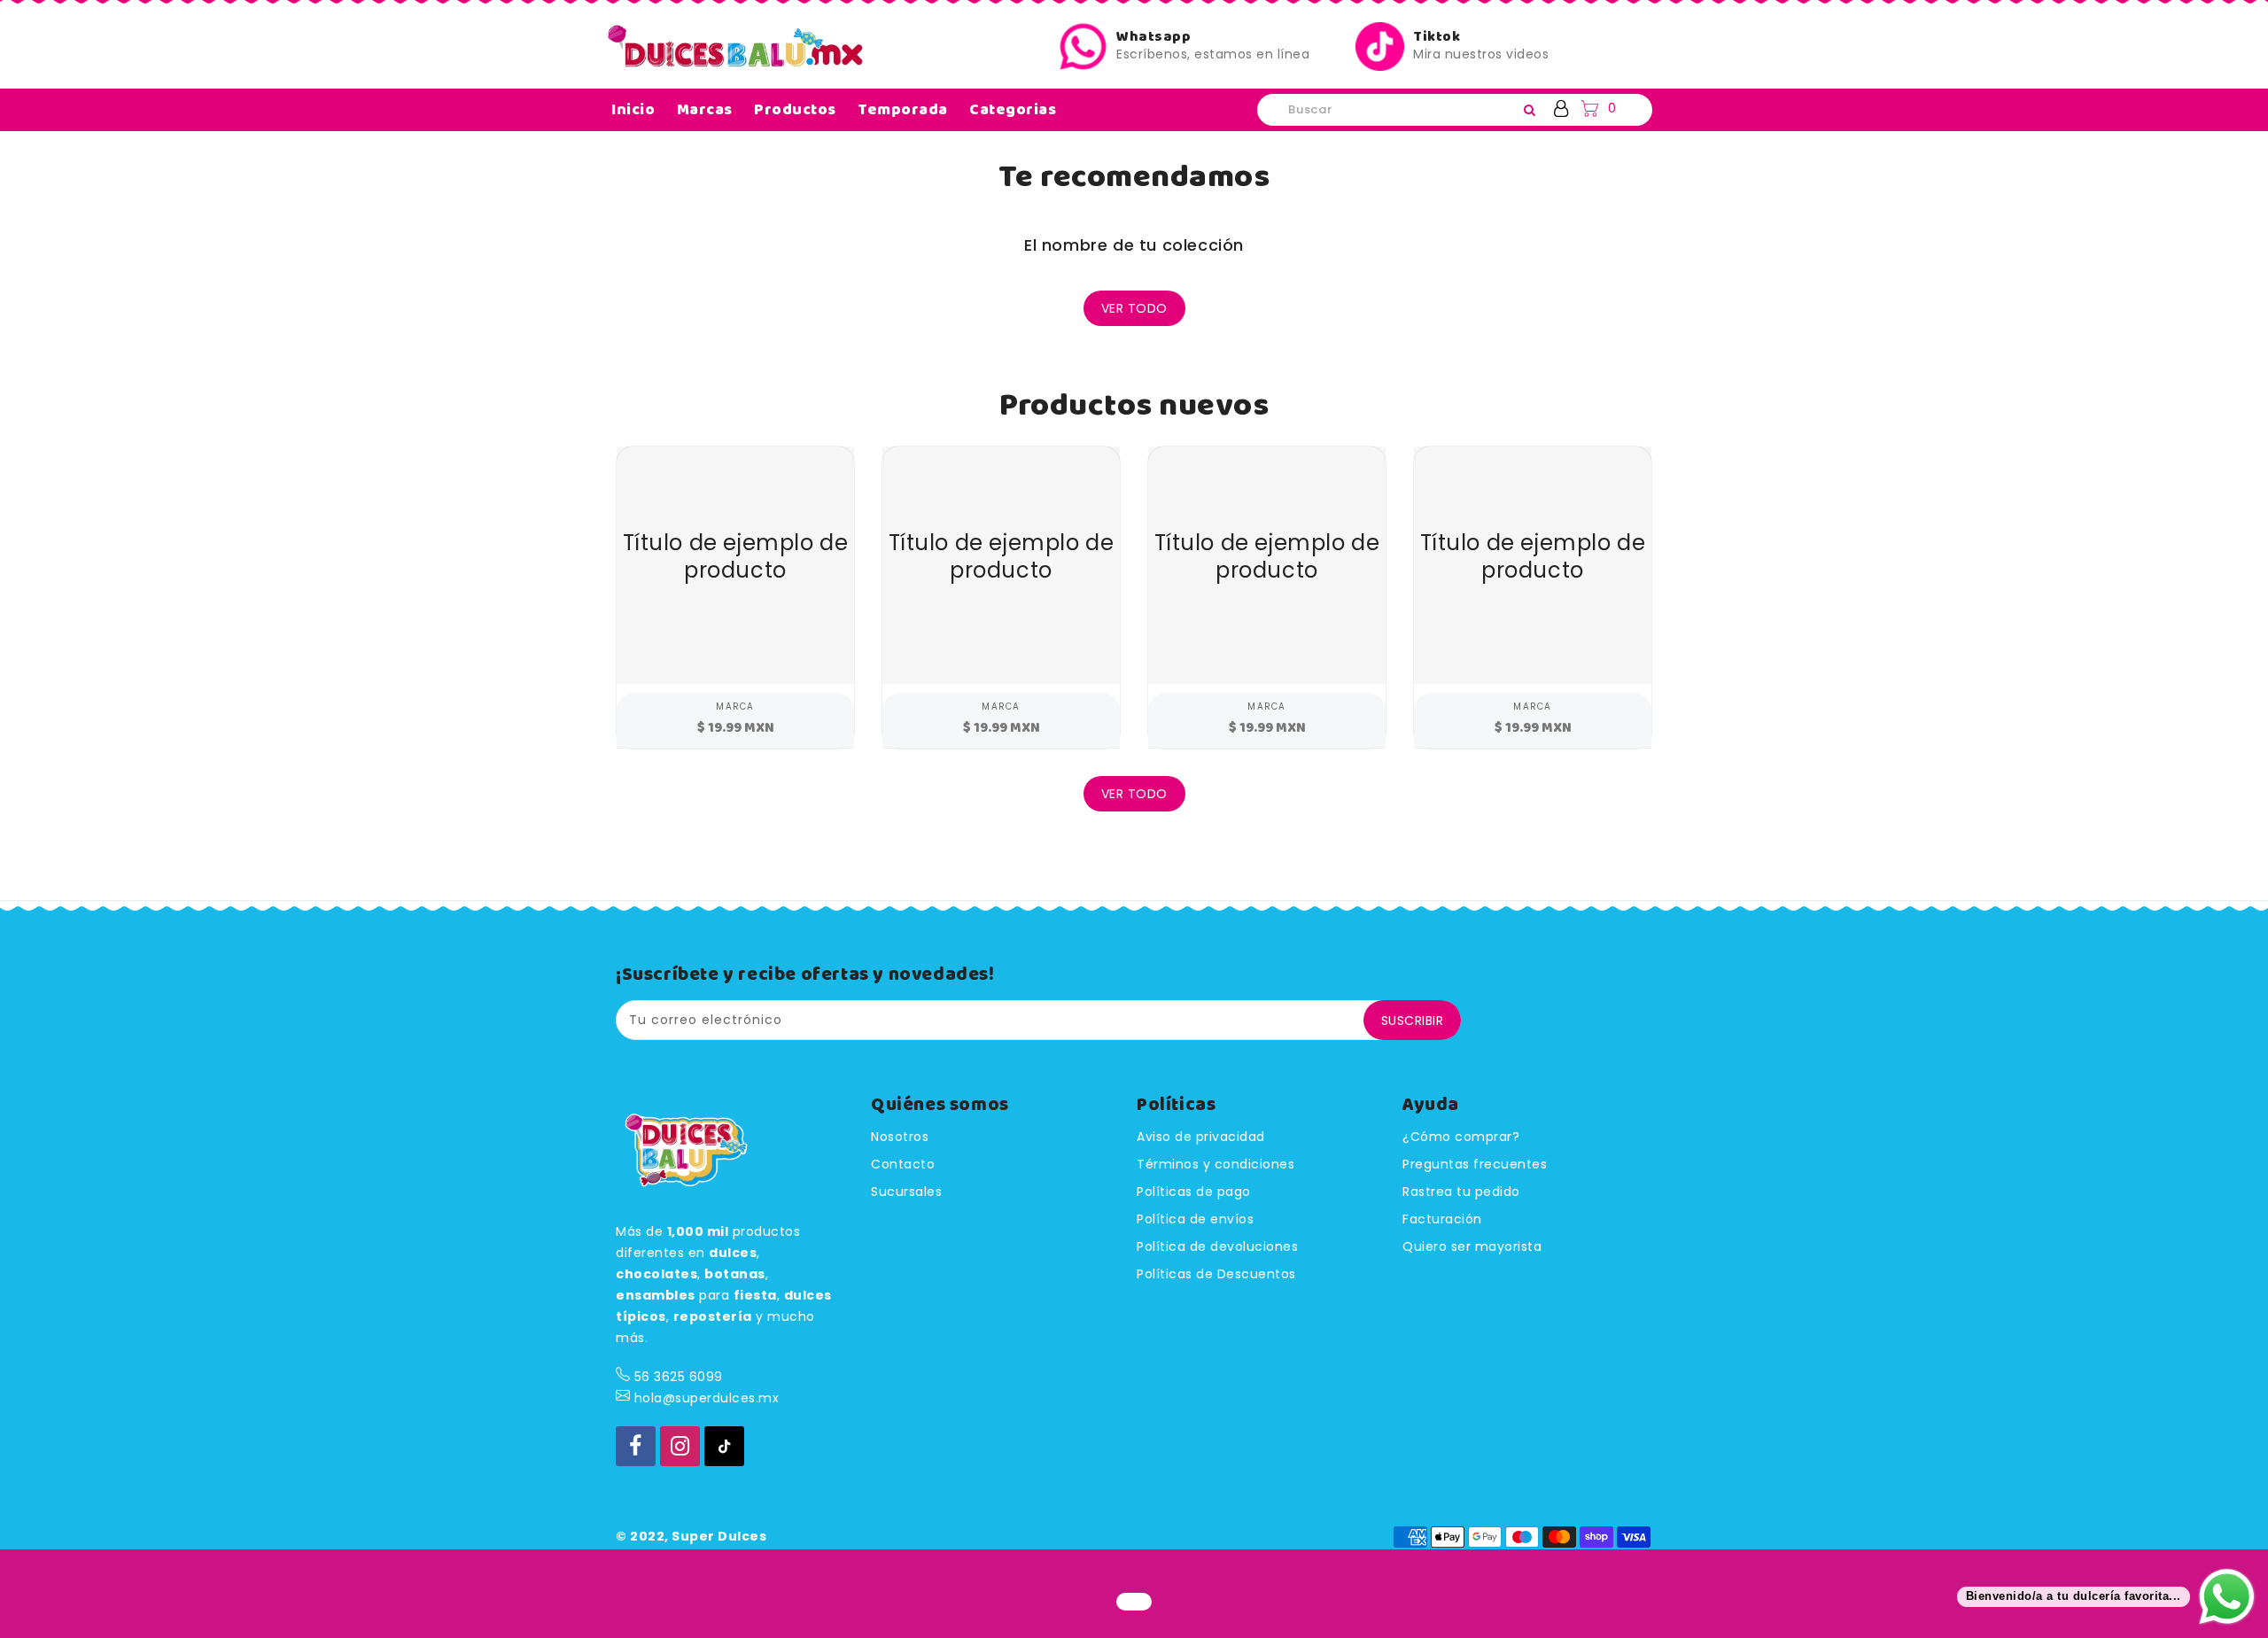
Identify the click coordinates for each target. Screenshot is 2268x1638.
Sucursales (906, 1192)
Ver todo (1134, 308)
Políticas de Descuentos (1216, 1274)
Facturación (1442, 1219)
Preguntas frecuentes (1475, 1164)
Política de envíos (1195, 1219)
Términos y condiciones (1216, 1164)
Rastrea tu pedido (1461, 1192)
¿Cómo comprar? (1461, 1137)
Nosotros (900, 1137)
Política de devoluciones (1217, 1246)
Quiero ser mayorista (1472, 1246)
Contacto (903, 1164)
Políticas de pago (1194, 1192)
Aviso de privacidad (1201, 1137)
